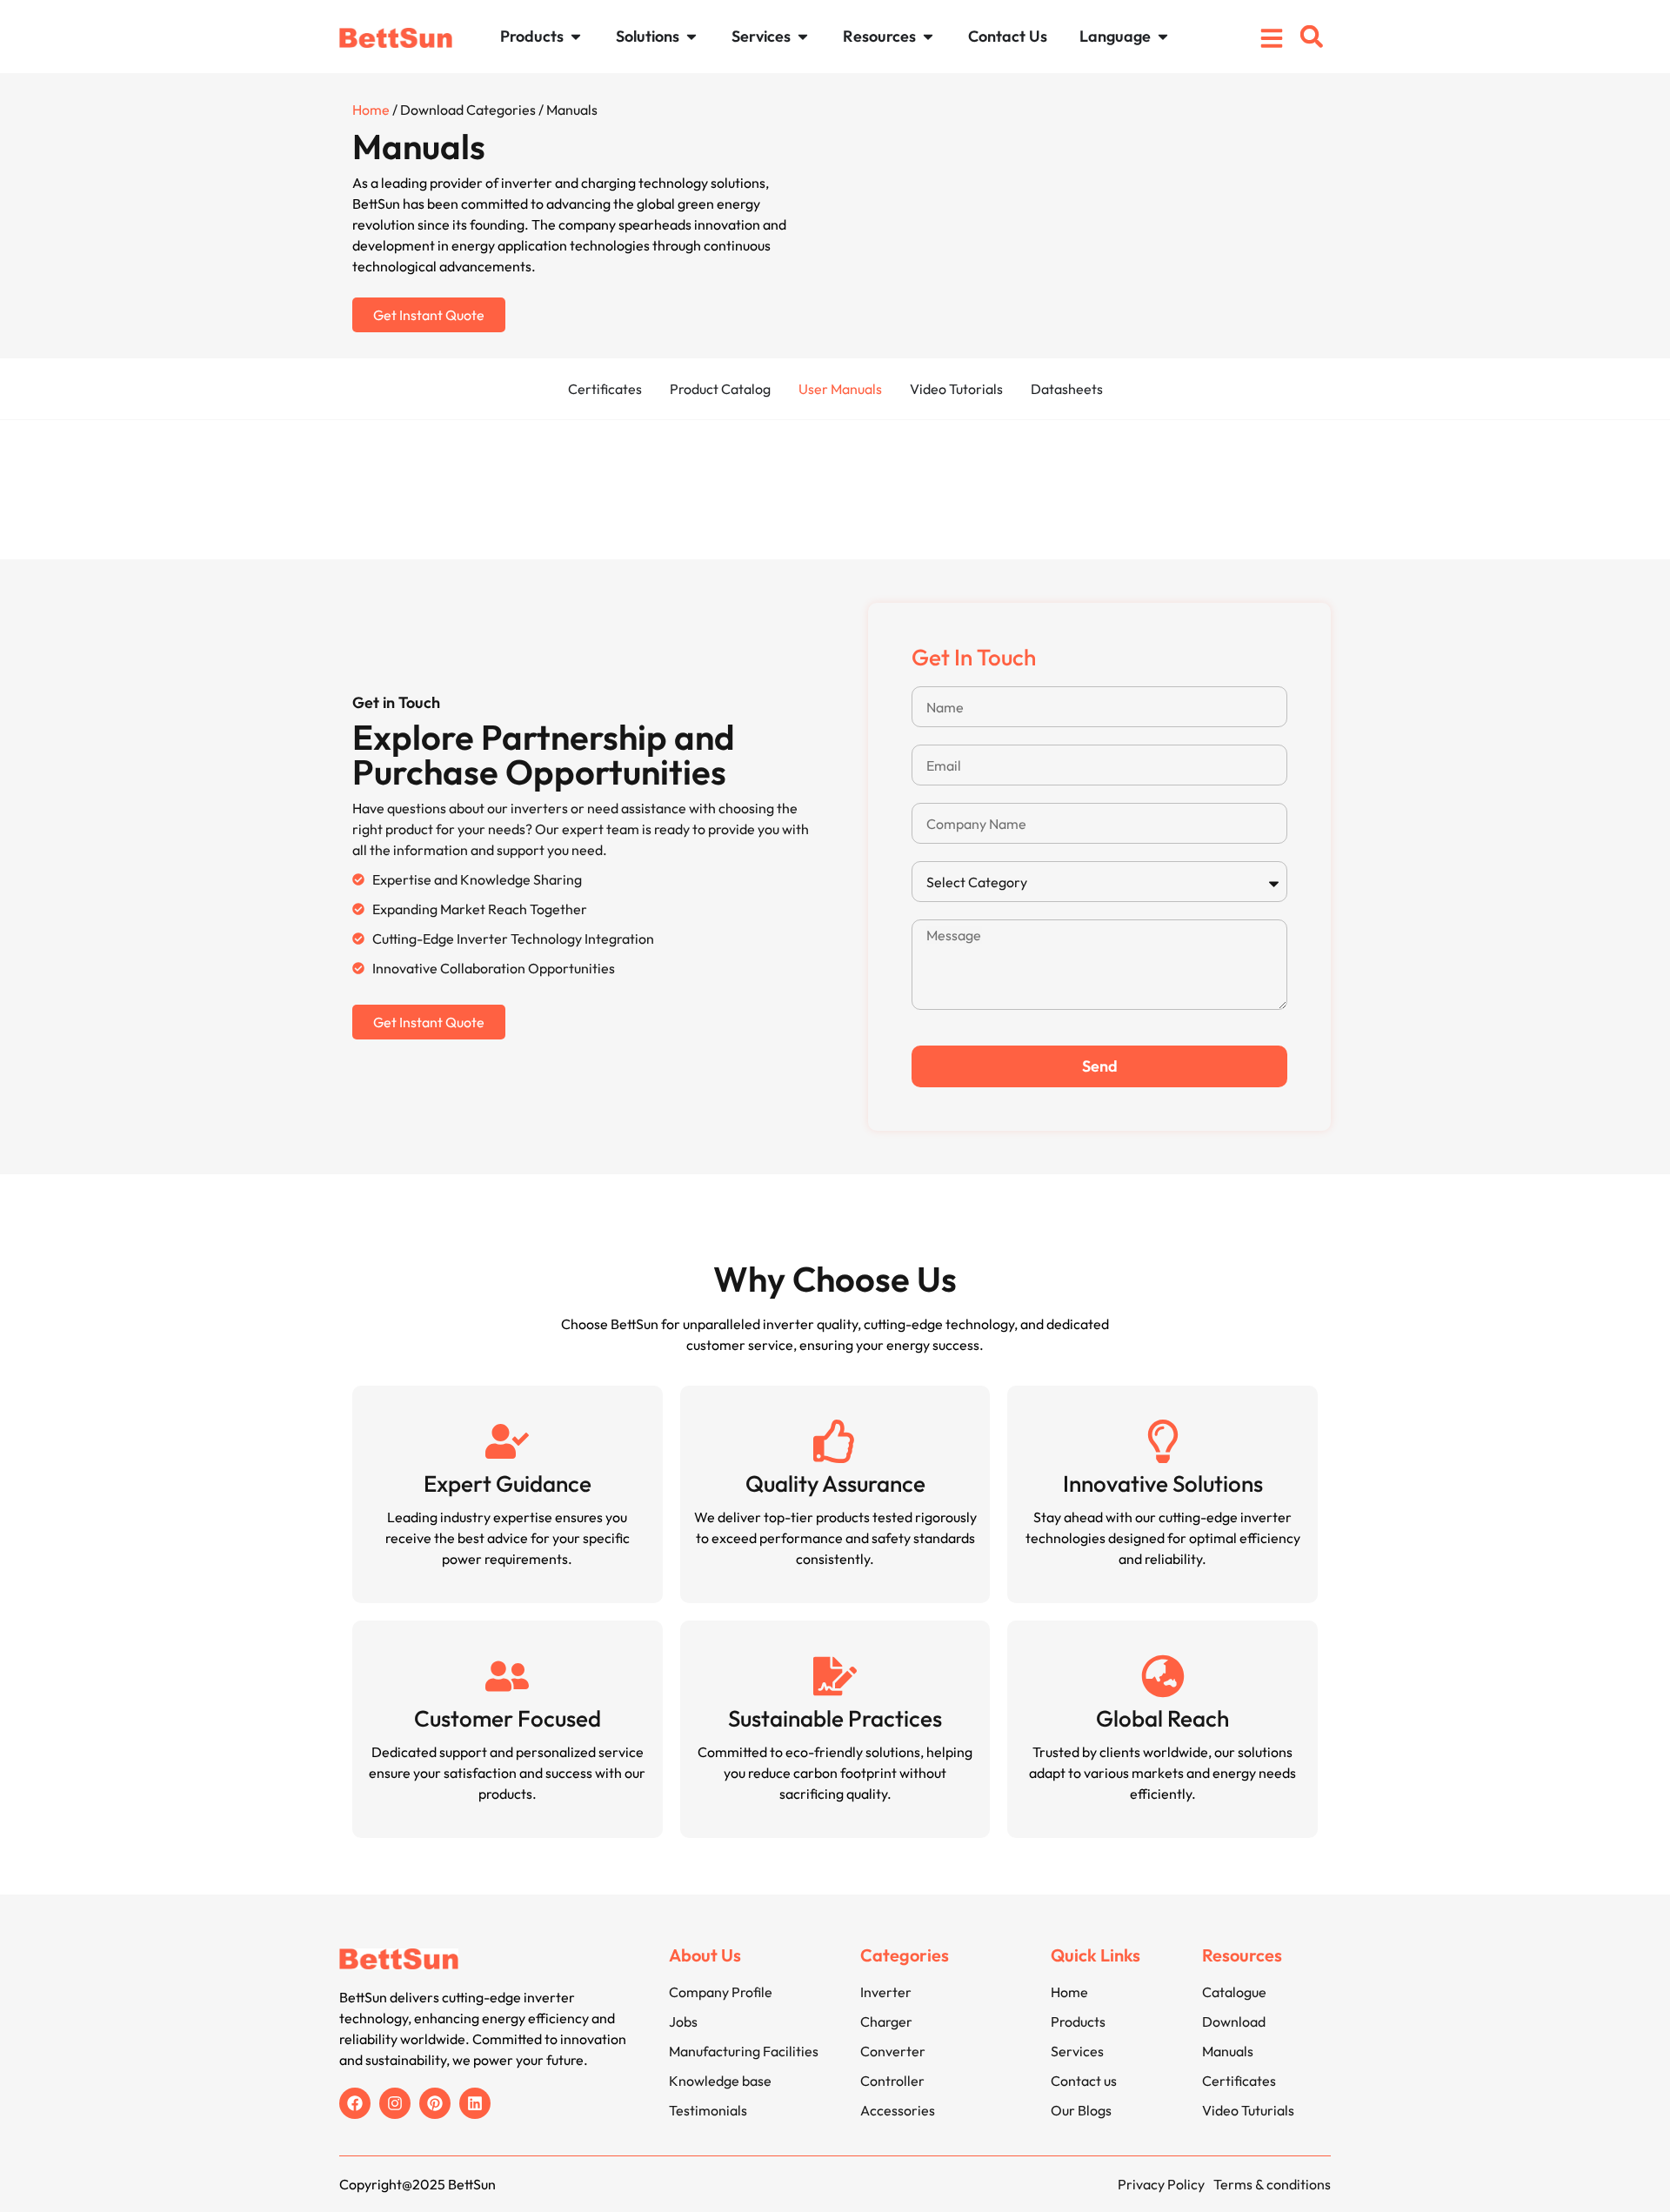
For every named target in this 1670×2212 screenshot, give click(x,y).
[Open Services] (803, 36)
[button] (1312, 37)
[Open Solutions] (691, 36)
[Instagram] (395, 2103)
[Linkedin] (475, 2103)
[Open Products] (576, 36)
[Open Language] (1163, 36)
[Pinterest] (435, 2103)
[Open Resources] (928, 36)
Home (371, 110)
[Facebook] (355, 2103)
